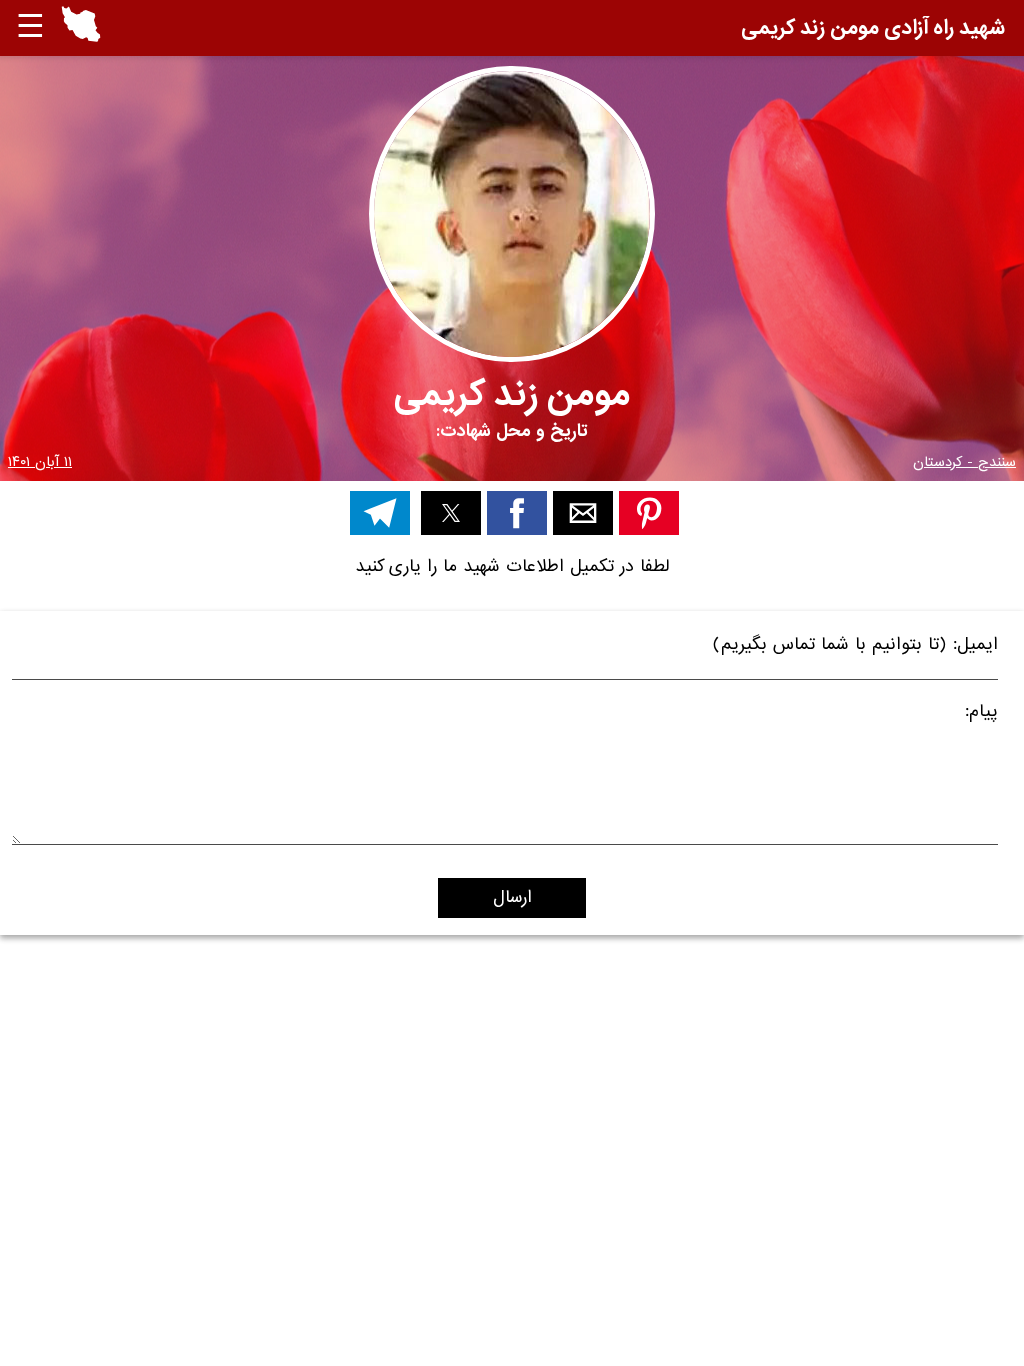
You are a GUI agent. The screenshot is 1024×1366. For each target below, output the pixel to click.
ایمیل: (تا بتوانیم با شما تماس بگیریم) (855, 647)
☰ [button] (30, 27)
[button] (81, 28)
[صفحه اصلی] (81, 37)
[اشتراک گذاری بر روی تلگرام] (380, 513)
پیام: (981, 714)
